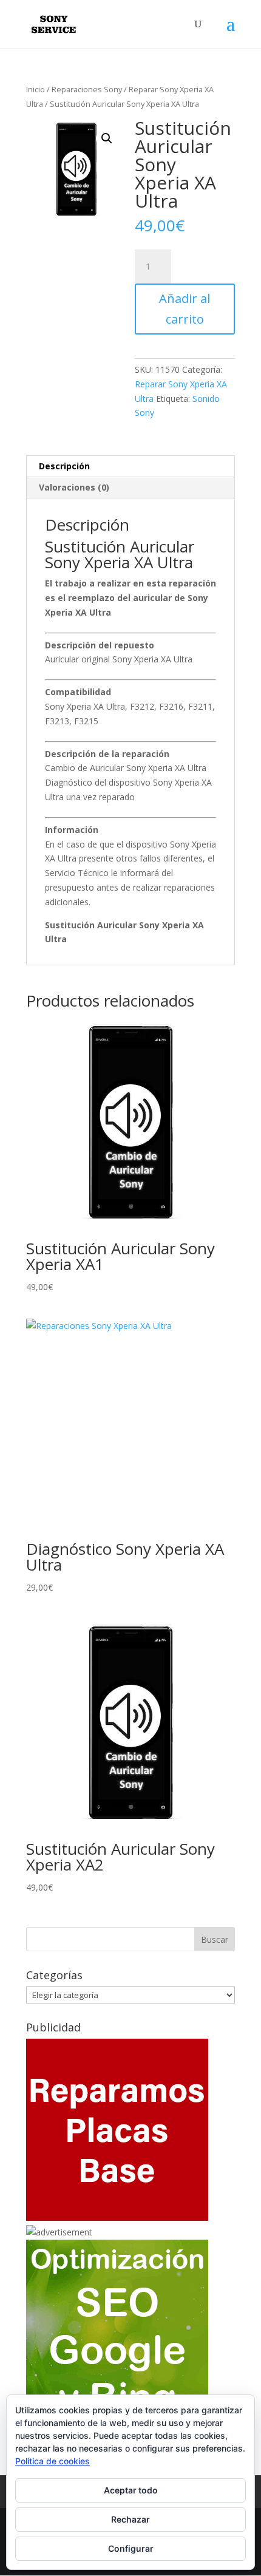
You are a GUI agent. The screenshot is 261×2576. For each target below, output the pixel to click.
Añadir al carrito (185, 309)
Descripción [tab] (64, 466)
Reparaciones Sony (87, 89)
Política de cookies (53, 2461)
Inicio (36, 89)
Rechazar (130, 2519)
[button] (107, 138)
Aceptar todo (131, 2490)
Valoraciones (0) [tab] (74, 487)
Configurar (131, 2548)
